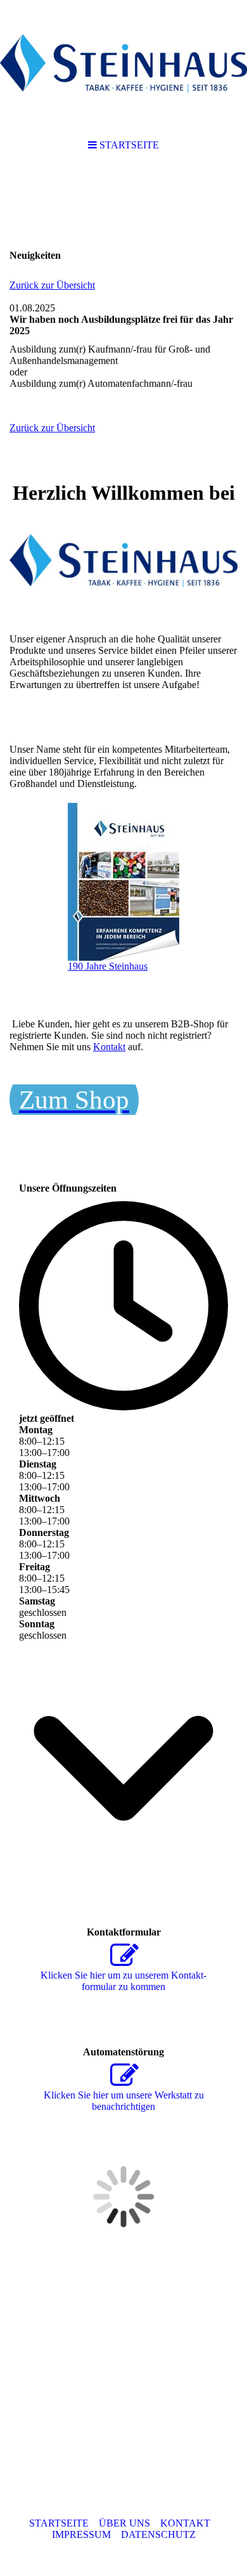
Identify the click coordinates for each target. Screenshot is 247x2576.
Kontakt (109, 1047)
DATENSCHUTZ (158, 2534)
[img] (123, 63)
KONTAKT (185, 2523)
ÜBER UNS (124, 2523)
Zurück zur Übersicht (52, 285)
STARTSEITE (59, 2523)
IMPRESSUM (81, 2534)
